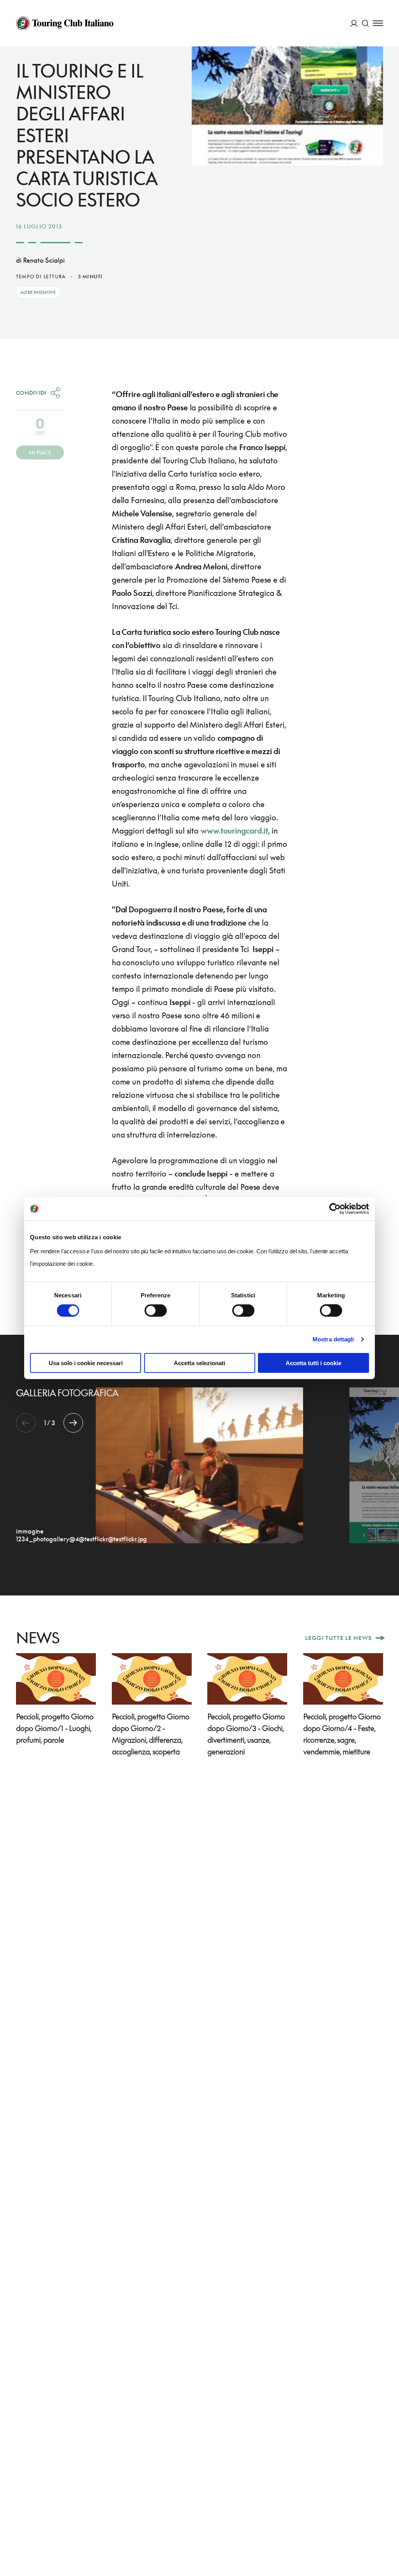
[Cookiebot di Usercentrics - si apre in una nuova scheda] (335, 1209)
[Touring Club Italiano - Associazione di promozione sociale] (65, 23)
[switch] (156, 1311)
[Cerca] (365, 23)
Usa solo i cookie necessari (86, 1363)
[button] (73, 1423)
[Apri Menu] (378, 23)
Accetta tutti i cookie (313, 1363)
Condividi (31, 393)
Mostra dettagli (333, 1339)
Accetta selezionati (199, 1363)
